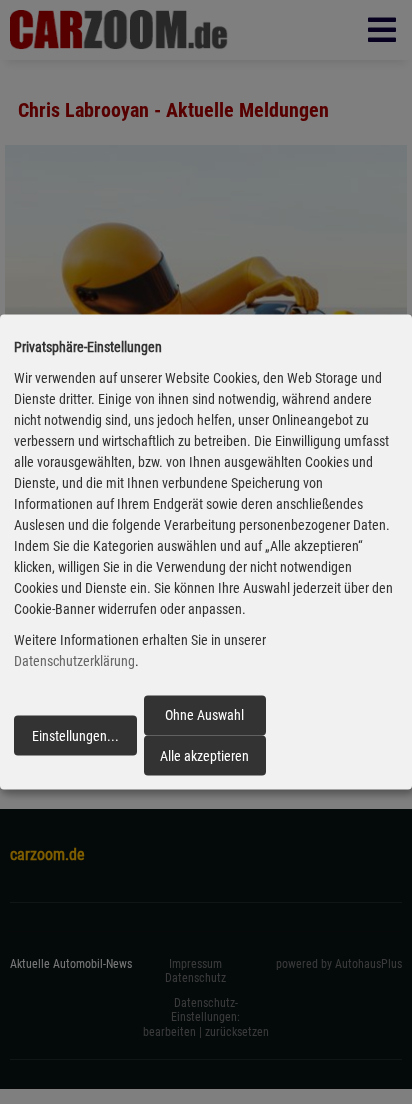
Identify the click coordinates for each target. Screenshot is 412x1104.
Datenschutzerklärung (74, 661)
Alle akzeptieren (204, 755)
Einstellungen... (75, 735)
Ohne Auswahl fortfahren (204, 721)
